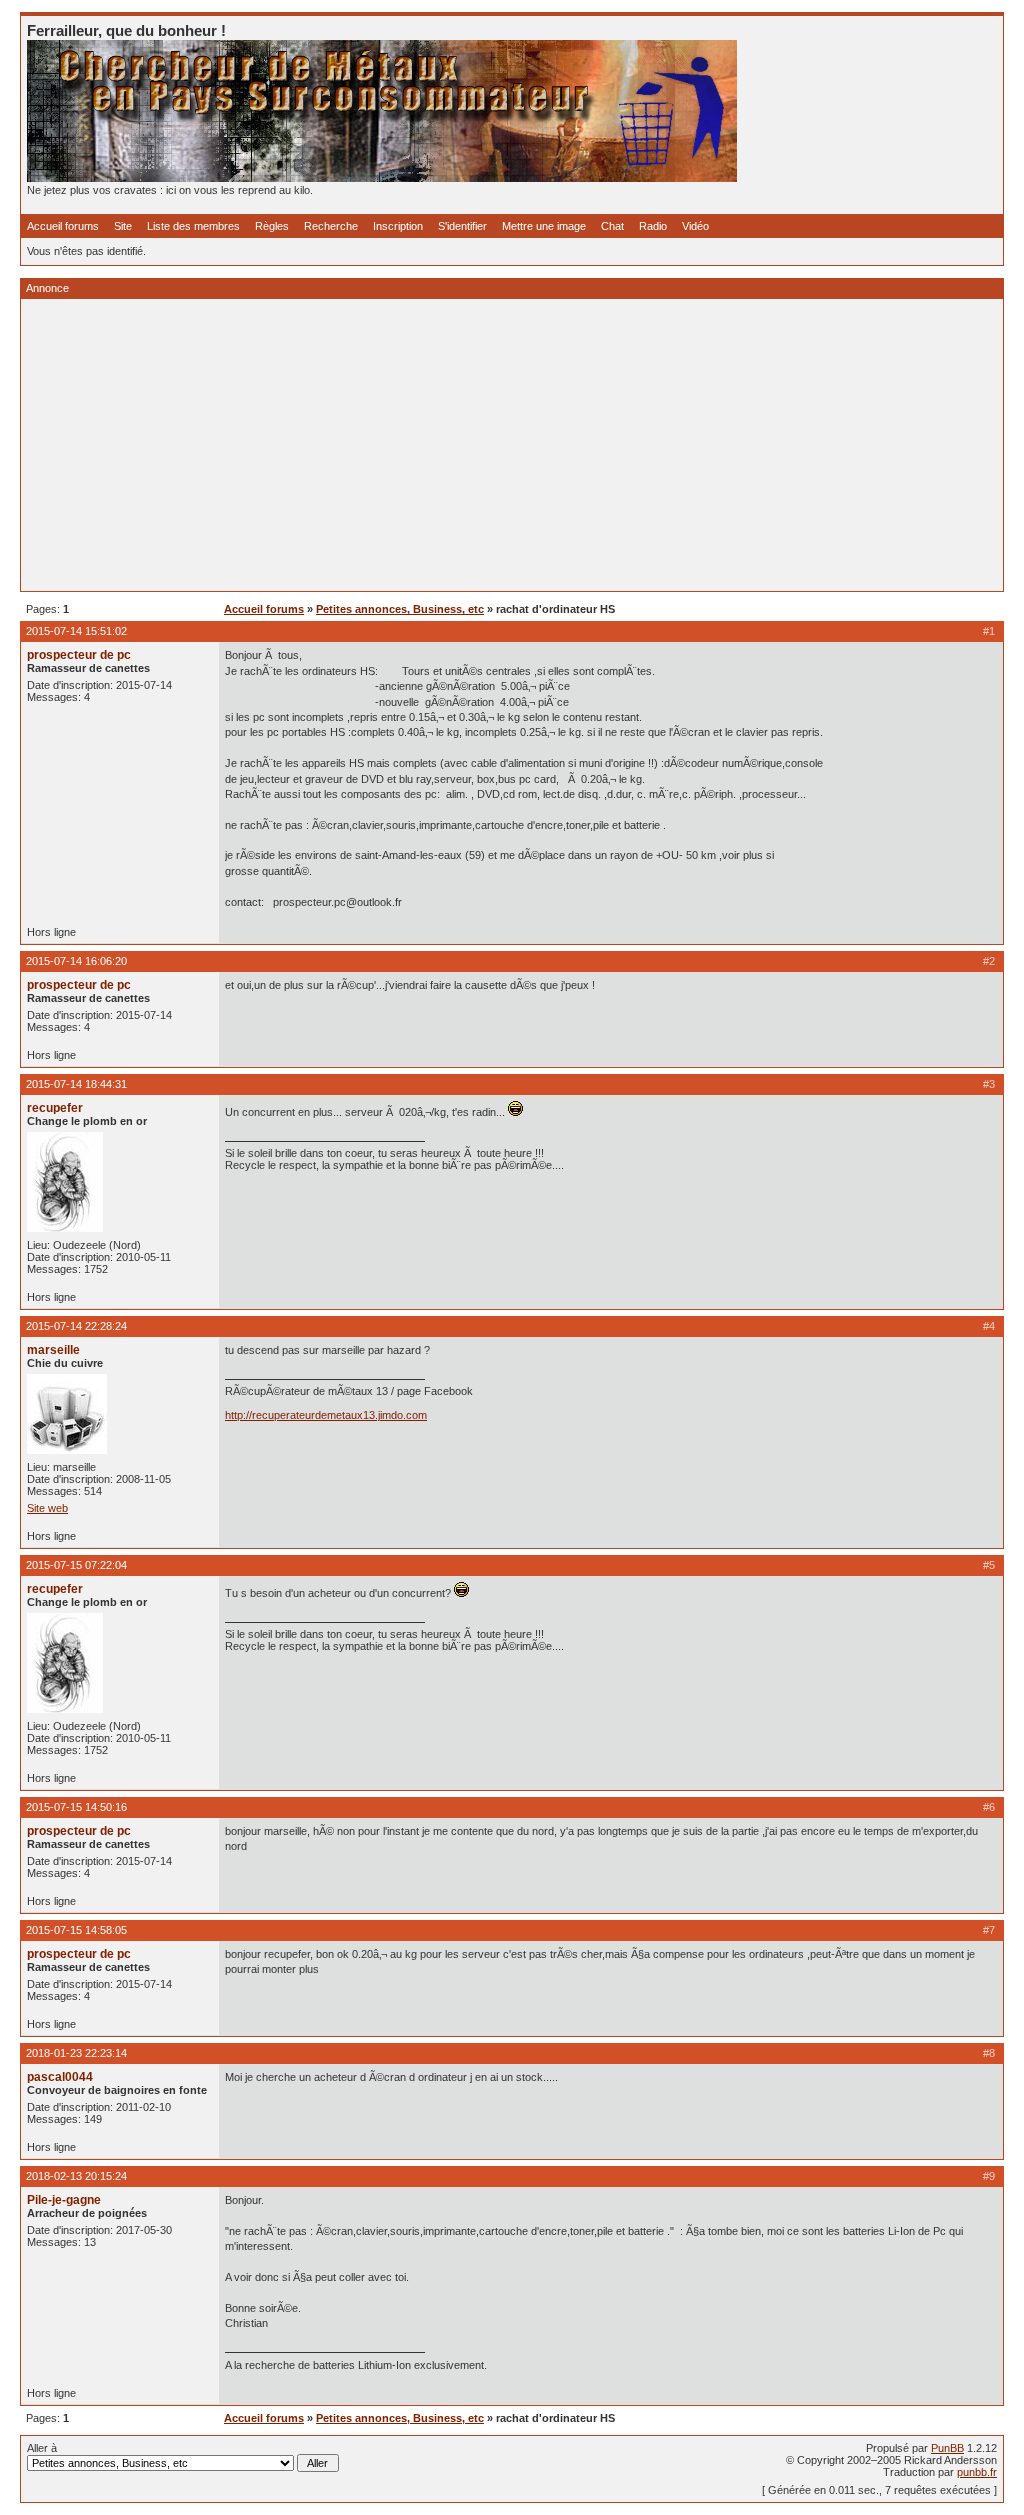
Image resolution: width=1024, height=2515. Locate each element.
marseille (53, 1350)
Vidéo (695, 226)
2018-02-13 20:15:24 (76, 2176)
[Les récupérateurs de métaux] (382, 178)
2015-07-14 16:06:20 (76, 961)
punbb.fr (977, 2472)
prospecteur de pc (79, 655)
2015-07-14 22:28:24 (76, 1326)
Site (123, 226)
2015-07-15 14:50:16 (76, 1807)
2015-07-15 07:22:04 (76, 1565)
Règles (272, 226)
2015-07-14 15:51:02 (76, 631)
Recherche (331, 226)
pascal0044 (60, 2077)
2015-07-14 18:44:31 (76, 1084)
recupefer (55, 1108)
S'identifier (462, 226)
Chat (612, 226)
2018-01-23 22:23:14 (76, 2053)
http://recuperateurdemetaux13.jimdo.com (326, 1415)
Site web (47, 1508)
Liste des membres (193, 226)
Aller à (42, 2448)
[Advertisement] (512, 445)
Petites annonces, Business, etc (400, 609)
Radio (653, 226)
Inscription (398, 226)
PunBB (947, 2448)
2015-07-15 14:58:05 (76, 1930)
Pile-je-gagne (64, 2200)
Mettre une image (544, 226)
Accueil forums (63, 226)
